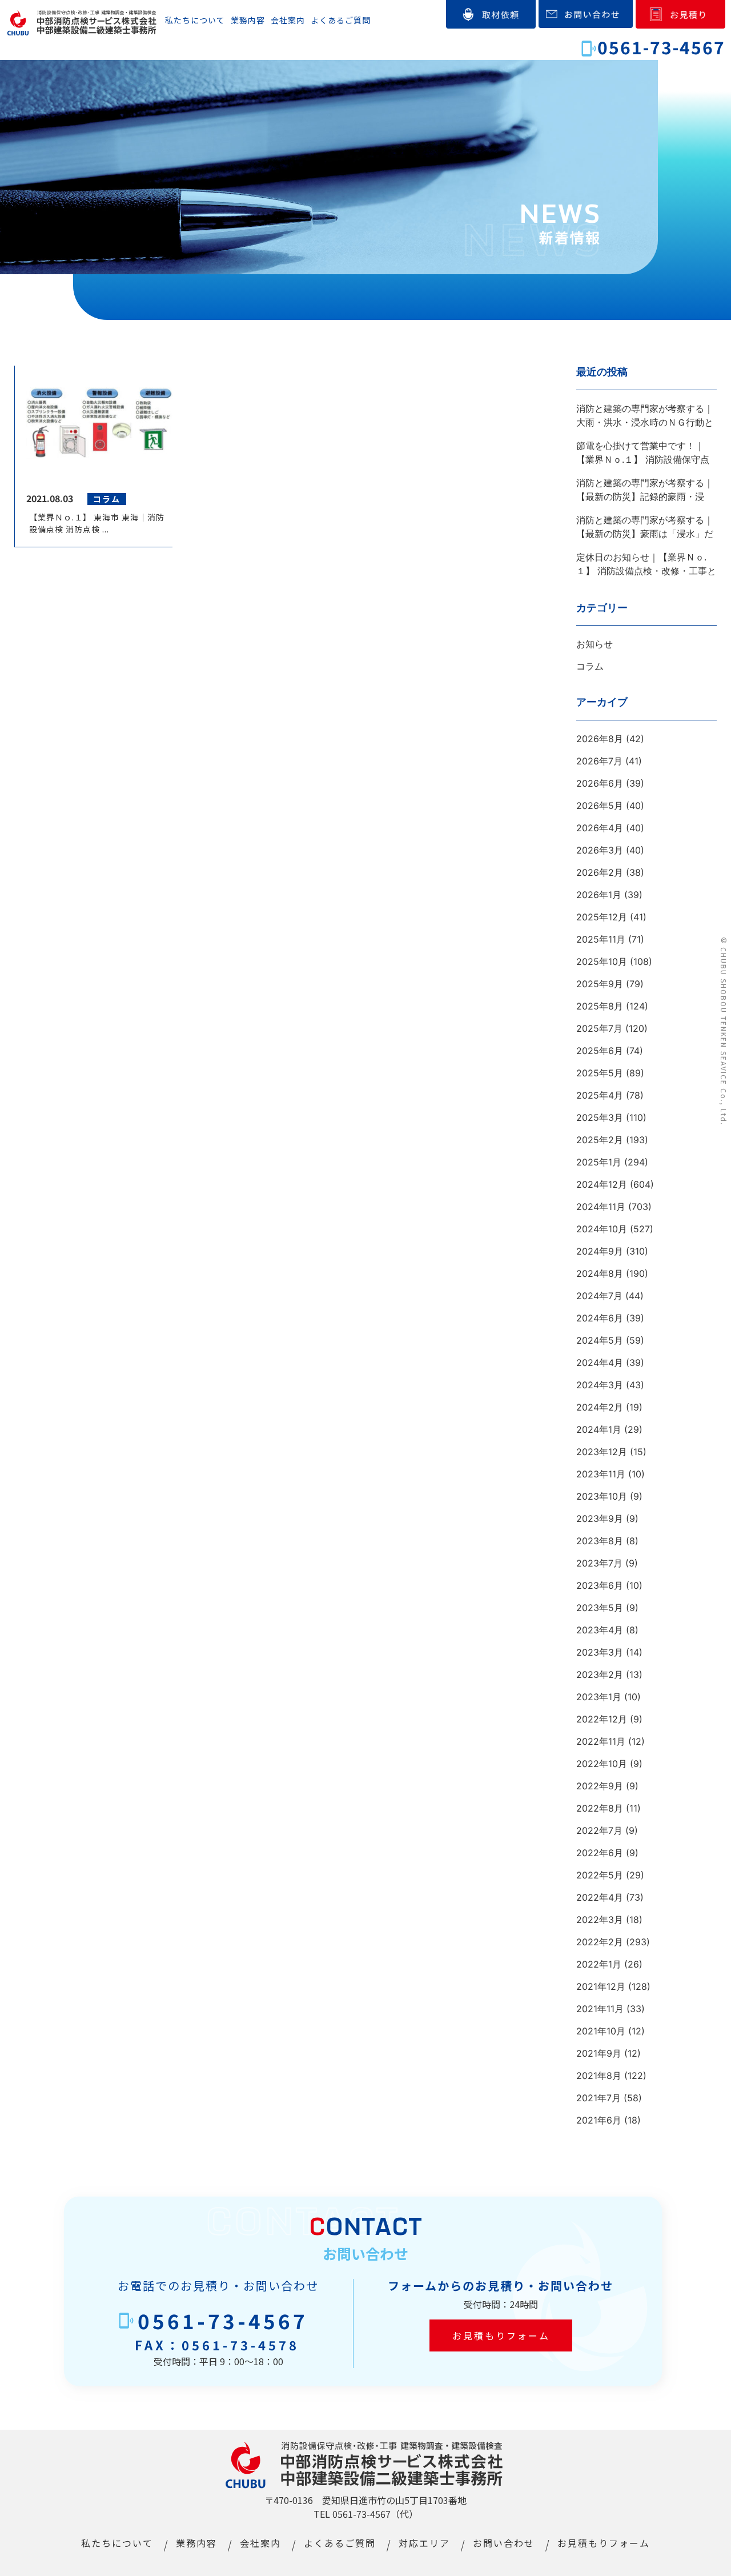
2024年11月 (601, 1207)
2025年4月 (600, 1095)
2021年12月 (601, 1986)
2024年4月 (600, 1363)
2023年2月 (600, 1674)
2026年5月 (600, 806)
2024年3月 (600, 1385)
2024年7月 (599, 1296)
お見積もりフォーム (501, 2335)
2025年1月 (599, 1162)
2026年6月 (600, 783)
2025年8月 (600, 1006)
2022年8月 (600, 1808)
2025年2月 (600, 1140)
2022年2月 (600, 1942)
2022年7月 (599, 1830)
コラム (590, 666)
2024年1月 (599, 1429)
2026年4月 (600, 828)
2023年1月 (599, 1697)
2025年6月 (600, 1051)
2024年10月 (602, 1229)
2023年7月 (599, 1563)
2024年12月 (602, 1184)
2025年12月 (602, 917)
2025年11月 (601, 939)
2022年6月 (600, 1853)
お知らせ (595, 644)
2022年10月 (602, 1764)
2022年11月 (601, 1741)
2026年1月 (599, 895)
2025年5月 (600, 1073)
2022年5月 (600, 1875)
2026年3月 (600, 850)
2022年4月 (600, 1897)
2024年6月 (600, 1318)
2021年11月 (600, 2009)
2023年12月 (602, 1452)
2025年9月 (600, 984)
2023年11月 (601, 1474)
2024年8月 (600, 1273)
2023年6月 (600, 1585)
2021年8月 (599, 2076)
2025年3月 (600, 1117)
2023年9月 (600, 1519)
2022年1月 (599, 1964)
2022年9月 (600, 1786)
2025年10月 (602, 962)
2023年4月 (600, 1630)
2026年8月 (600, 739)
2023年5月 (600, 1608)
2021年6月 (599, 2120)
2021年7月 (599, 2098)
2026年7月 (599, 761)
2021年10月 (601, 2031)
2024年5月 (600, 1340)
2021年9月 (599, 2053)
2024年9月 (600, 1251)
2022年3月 (600, 1920)
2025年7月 (599, 1028)
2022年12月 (602, 1719)
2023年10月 (602, 1496)
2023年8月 (600, 1541)
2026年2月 (600, 872)
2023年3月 (600, 1652)
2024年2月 (600, 1407)
